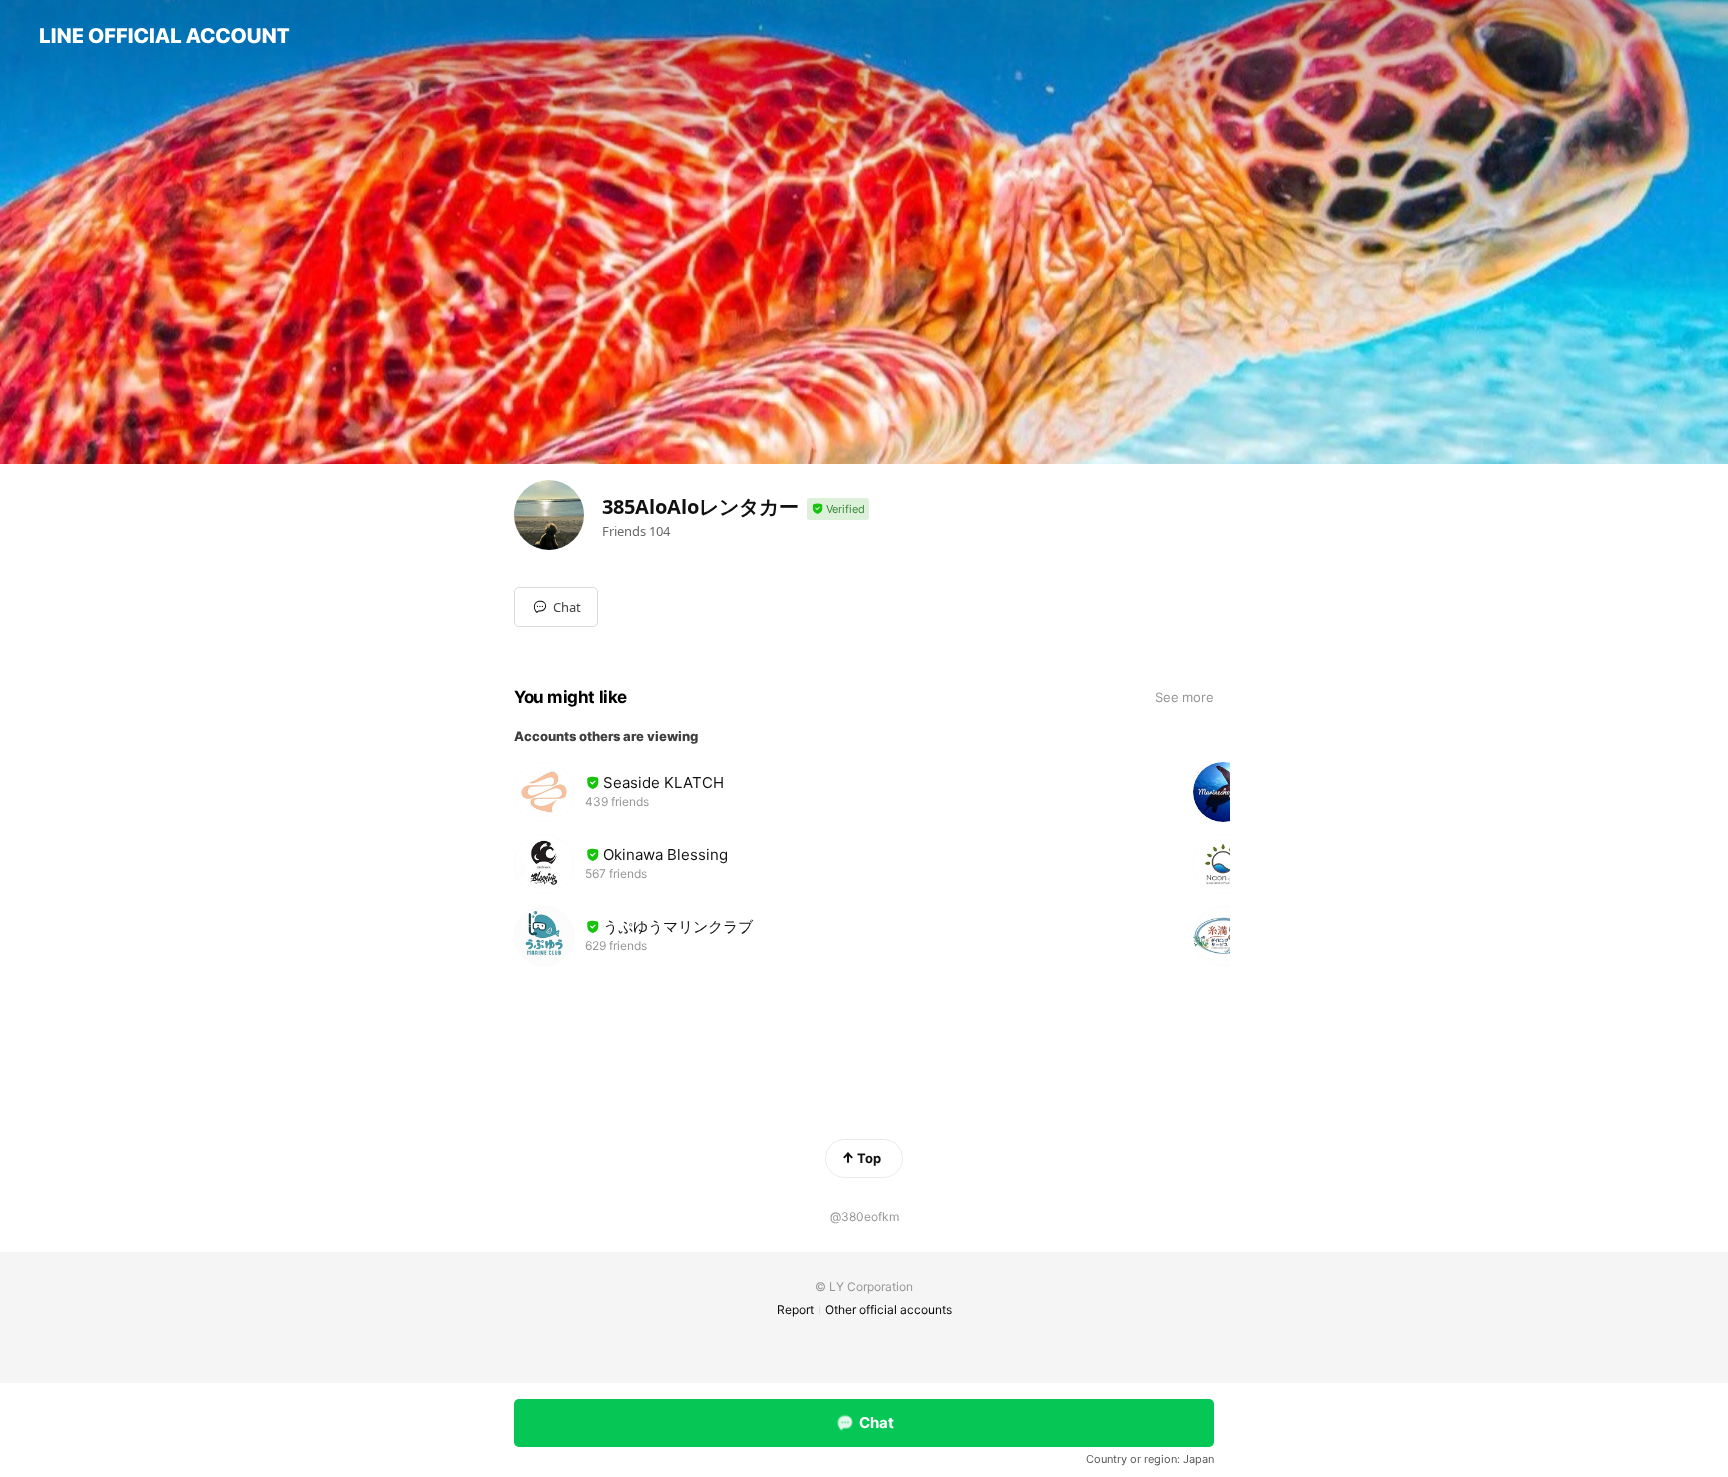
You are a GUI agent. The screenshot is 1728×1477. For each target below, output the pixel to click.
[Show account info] (838, 509)
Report (795, 1309)
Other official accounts (888, 1309)
